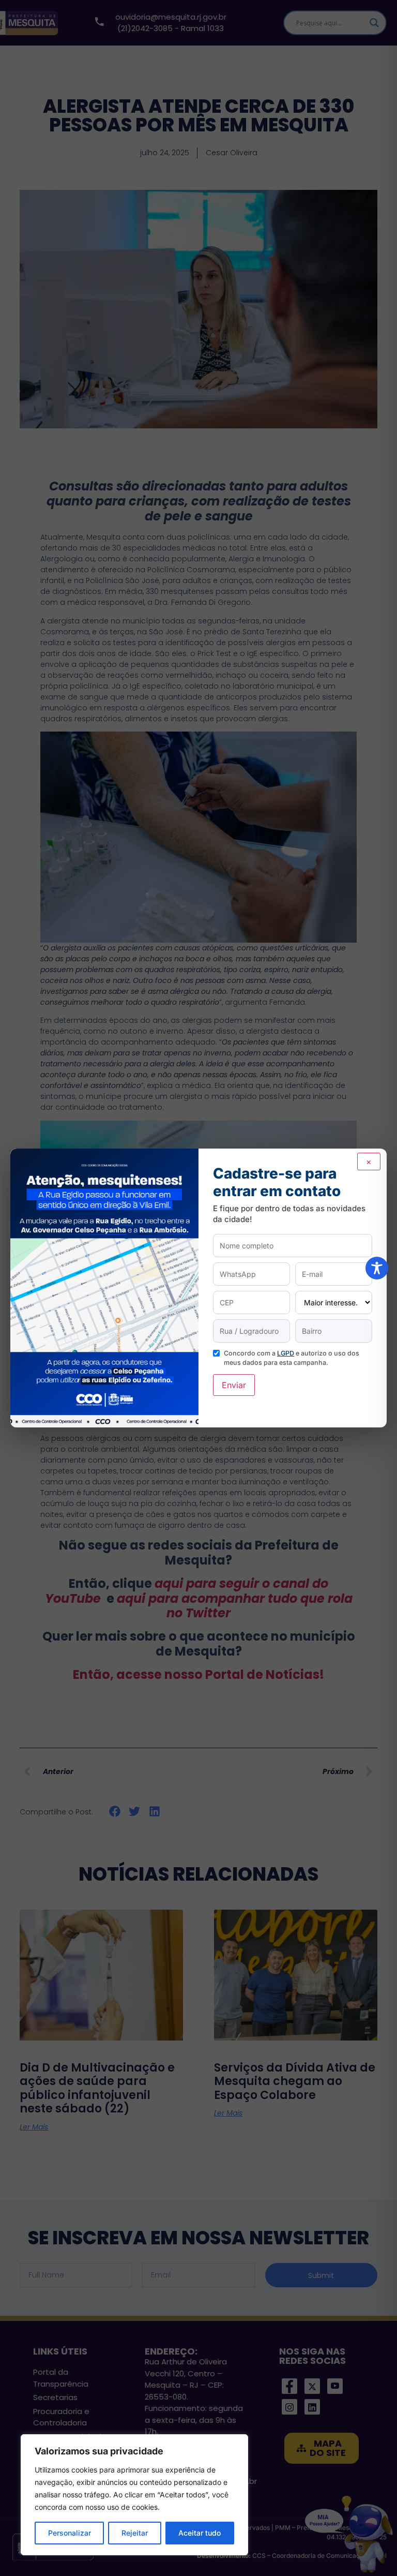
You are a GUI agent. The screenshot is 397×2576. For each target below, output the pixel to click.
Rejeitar (135, 2533)
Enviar (234, 1385)
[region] (134, 2495)
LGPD (286, 1353)
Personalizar (70, 2533)
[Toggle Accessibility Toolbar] (377, 1268)
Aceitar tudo (200, 2533)
